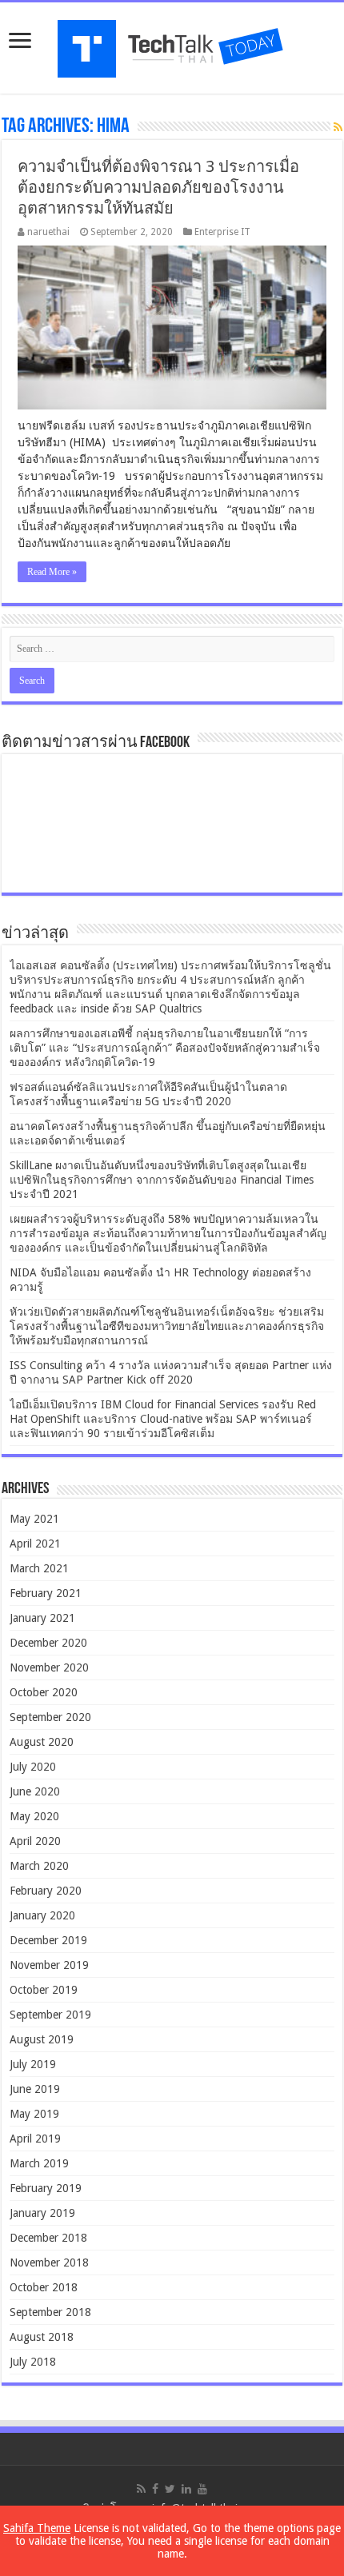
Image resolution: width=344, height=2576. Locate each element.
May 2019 (34, 2114)
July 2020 (33, 1767)
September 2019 (50, 2015)
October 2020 (44, 1692)
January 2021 (42, 1618)
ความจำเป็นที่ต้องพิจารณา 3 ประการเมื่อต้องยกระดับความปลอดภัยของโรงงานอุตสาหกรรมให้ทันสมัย (158, 187)
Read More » (52, 572)
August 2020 (42, 1742)
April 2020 (35, 1841)
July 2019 (33, 2064)
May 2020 (34, 1816)
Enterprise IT (222, 232)
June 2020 (35, 1791)
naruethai (48, 232)
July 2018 (33, 2362)
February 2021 (46, 1593)
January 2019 (42, 2213)
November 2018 (49, 2262)
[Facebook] (155, 2489)
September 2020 (50, 1717)
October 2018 (44, 2287)
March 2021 (39, 1568)
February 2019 (46, 2188)
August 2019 (42, 2039)
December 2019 (48, 1940)
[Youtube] (202, 2489)
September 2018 (50, 2312)
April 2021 (35, 1544)
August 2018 (42, 2337)
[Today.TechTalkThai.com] (172, 44)
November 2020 (49, 1667)
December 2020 (48, 1643)
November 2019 (49, 1965)
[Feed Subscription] (338, 127)
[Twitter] (170, 2489)
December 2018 (48, 2238)
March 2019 (39, 2163)
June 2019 (35, 2089)
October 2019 (44, 1990)
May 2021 (34, 1519)
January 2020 (42, 1915)
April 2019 (35, 2139)
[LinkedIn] (186, 2489)
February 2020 (46, 1891)
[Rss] (141, 2489)
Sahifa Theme (37, 2528)
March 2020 (39, 1866)
